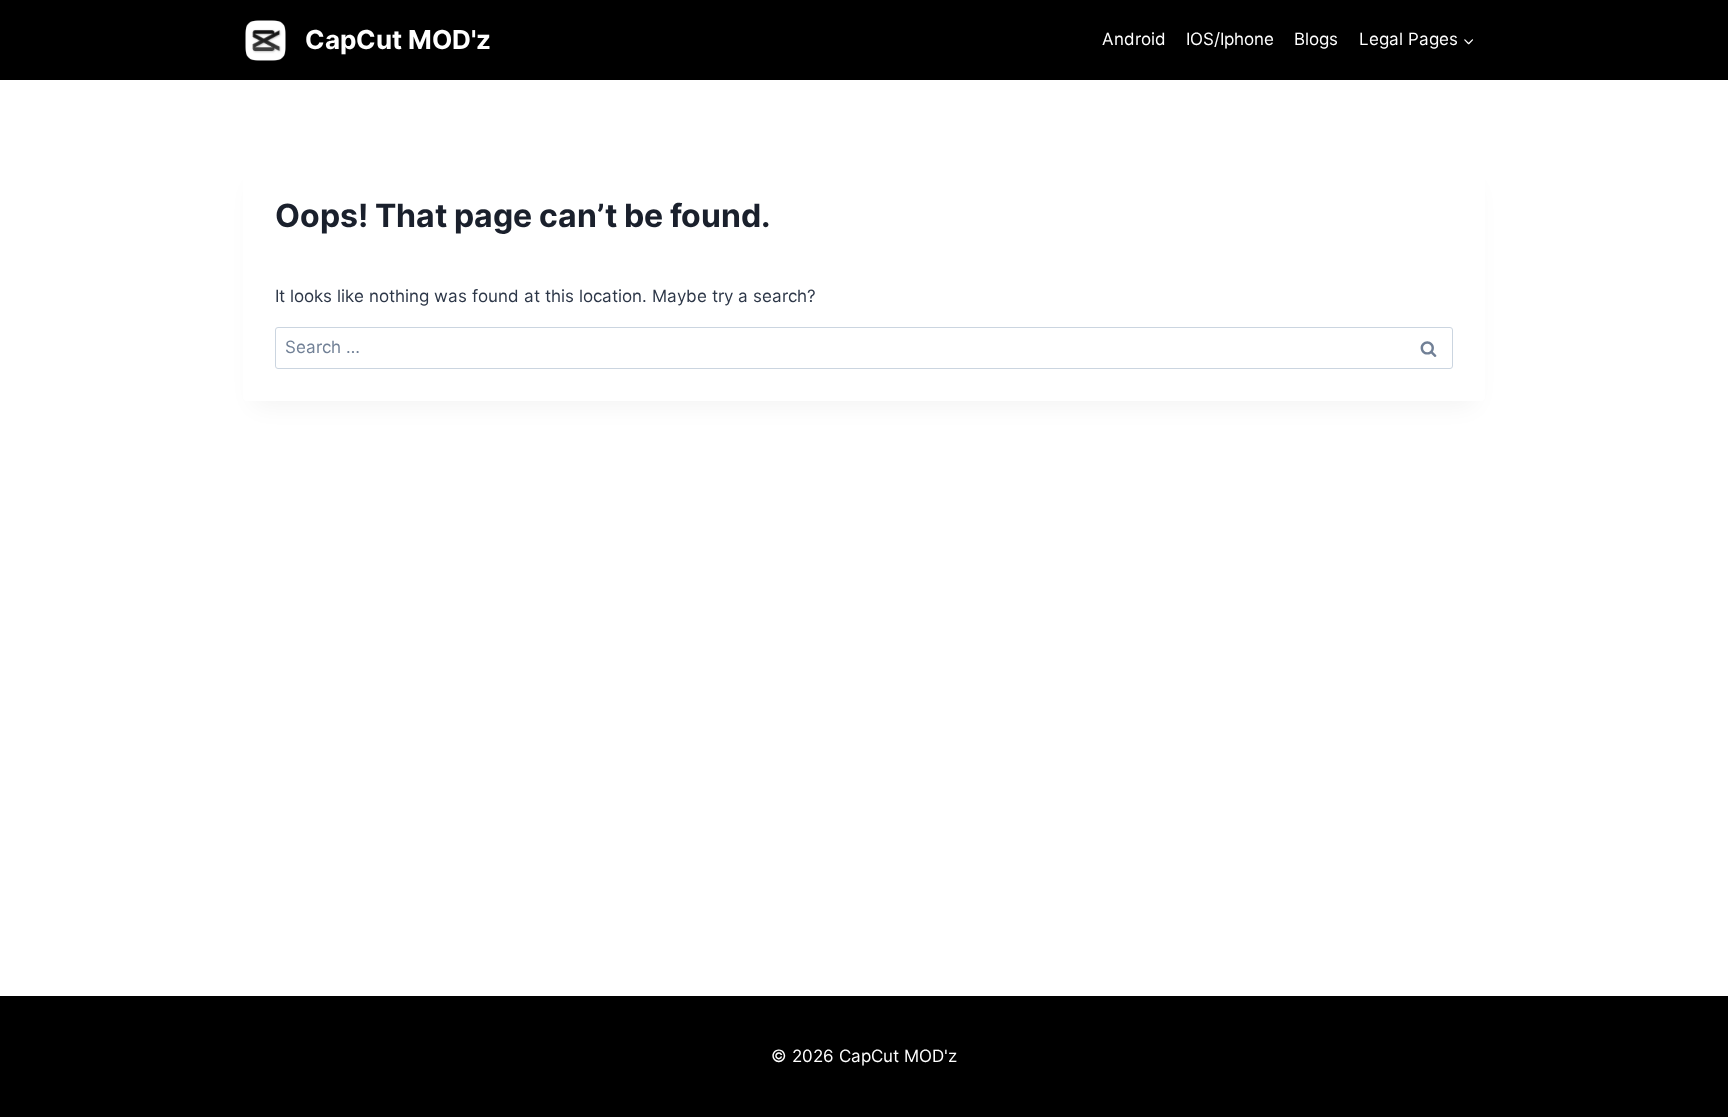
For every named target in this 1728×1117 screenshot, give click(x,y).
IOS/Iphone (1230, 39)
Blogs (1316, 39)
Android (1134, 39)
